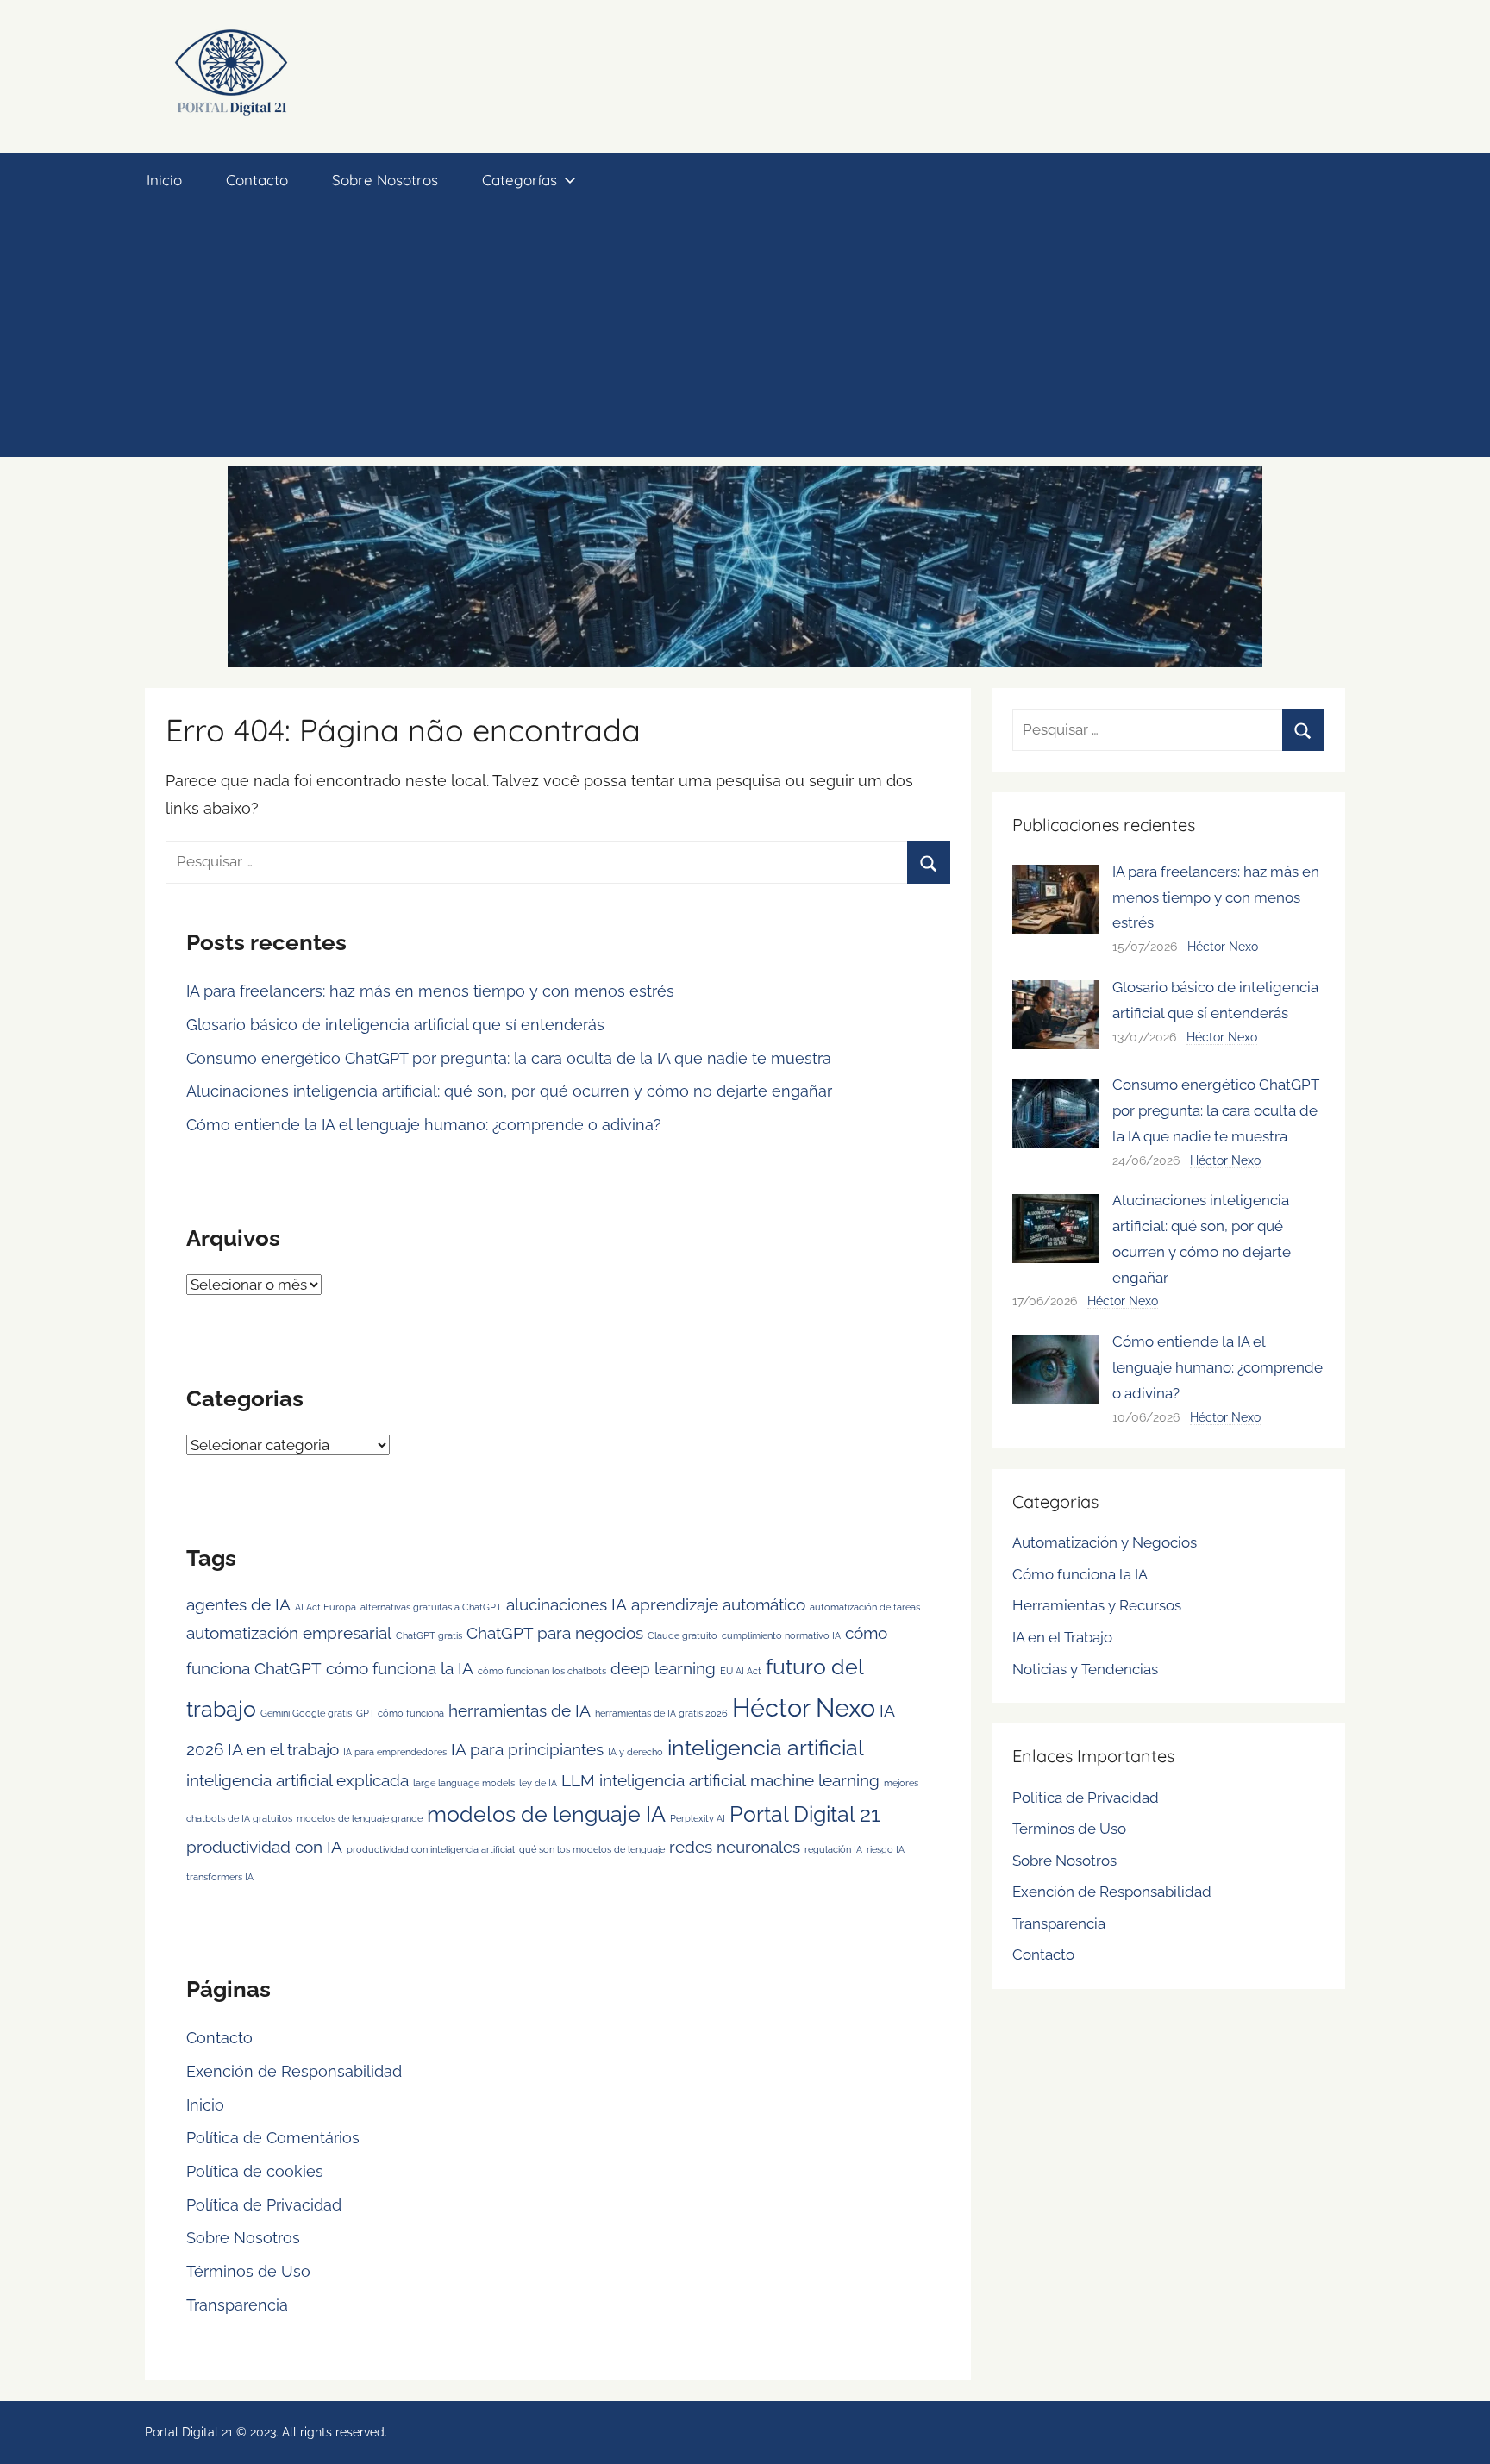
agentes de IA (238, 1604)
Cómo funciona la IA (1080, 1574)
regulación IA (833, 1849)
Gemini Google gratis (306, 1713)
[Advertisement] (745, 336)
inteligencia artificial (766, 1748)
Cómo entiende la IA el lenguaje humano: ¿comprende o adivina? (424, 1125)
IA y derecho (635, 1752)
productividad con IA (264, 1847)
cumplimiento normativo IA (781, 1635)
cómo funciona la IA (400, 1668)
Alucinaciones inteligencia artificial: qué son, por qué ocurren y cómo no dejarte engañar (509, 1091)
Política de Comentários (273, 2138)
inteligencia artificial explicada (297, 1780)
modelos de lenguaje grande (360, 1818)
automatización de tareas (865, 1607)
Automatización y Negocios (1105, 1542)
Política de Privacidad (264, 2205)
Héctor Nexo (804, 1707)
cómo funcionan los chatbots (542, 1671)
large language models (464, 1783)
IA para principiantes (527, 1749)
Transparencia (237, 2305)
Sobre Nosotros (385, 180)
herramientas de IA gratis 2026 (661, 1713)
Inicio (164, 180)
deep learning (663, 1668)
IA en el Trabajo (1062, 1637)
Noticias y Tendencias (1085, 1669)
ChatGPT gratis (429, 1635)
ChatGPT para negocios (555, 1633)
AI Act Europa (326, 1607)
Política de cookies (255, 2171)
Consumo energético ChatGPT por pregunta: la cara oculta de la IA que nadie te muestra (509, 1058)
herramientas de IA (520, 1710)
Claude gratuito (682, 1635)
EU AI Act (741, 1671)
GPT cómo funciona (400, 1713)
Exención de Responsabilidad (294, 2071)
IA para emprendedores (395, 1752)
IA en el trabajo (283, 1749)
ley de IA (538, 1783)
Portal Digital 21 (805, 1814)
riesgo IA (886, 1849)
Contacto (257, 180)
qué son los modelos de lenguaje (592, 1849)
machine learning (815, 1780)
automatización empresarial (289, 1633)
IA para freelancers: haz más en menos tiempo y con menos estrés (430, 991)
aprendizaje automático (718, 1604)
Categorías (520, 180)
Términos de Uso (248, 2271)
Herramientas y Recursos (1097, 1605)
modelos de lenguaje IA (546, 1814)
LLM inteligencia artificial (654, 1780)
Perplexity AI (698, 1818)
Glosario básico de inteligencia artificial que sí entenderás (395, 1025)
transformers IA (220, 1877)
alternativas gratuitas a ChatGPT (431, 1607)
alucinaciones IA (567, 1604)
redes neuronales (735, 1847)
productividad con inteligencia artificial (431, 1849)
